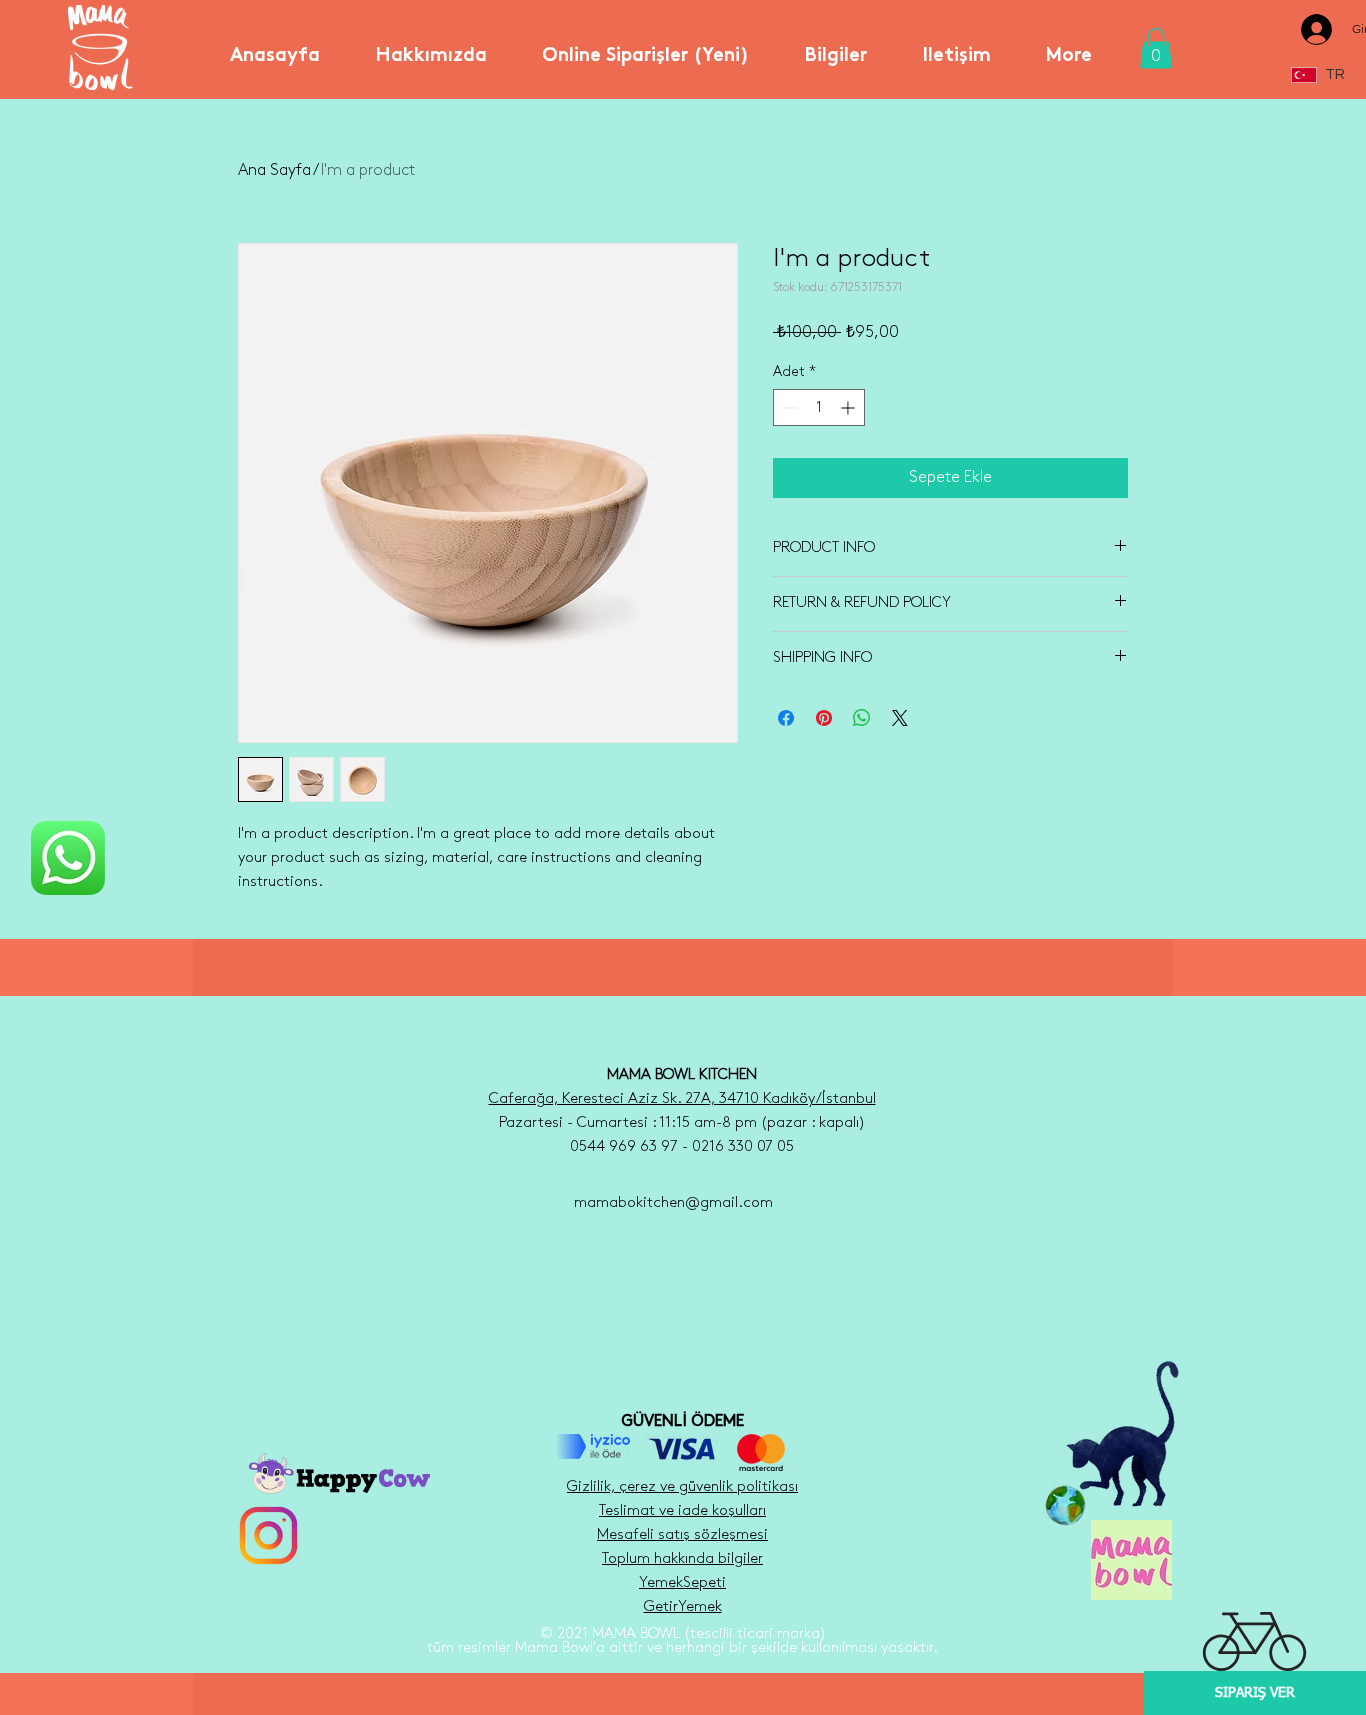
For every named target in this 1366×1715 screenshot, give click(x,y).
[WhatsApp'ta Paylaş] (862, 718)
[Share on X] (900, 718)
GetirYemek (683, 1607)
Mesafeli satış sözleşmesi (682, 1535)
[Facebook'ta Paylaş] (786, 718)
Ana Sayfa (274, 170)
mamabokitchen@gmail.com (673, 1203)
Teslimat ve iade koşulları (682, 1511)
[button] (430, 48)
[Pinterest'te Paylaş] (824, 718)
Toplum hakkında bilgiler (682, 1559)
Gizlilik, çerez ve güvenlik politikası (682, 1487)
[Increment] (849, 407)
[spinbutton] (819, 407)
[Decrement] (788, 407)
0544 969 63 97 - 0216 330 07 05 (682, 1147)
